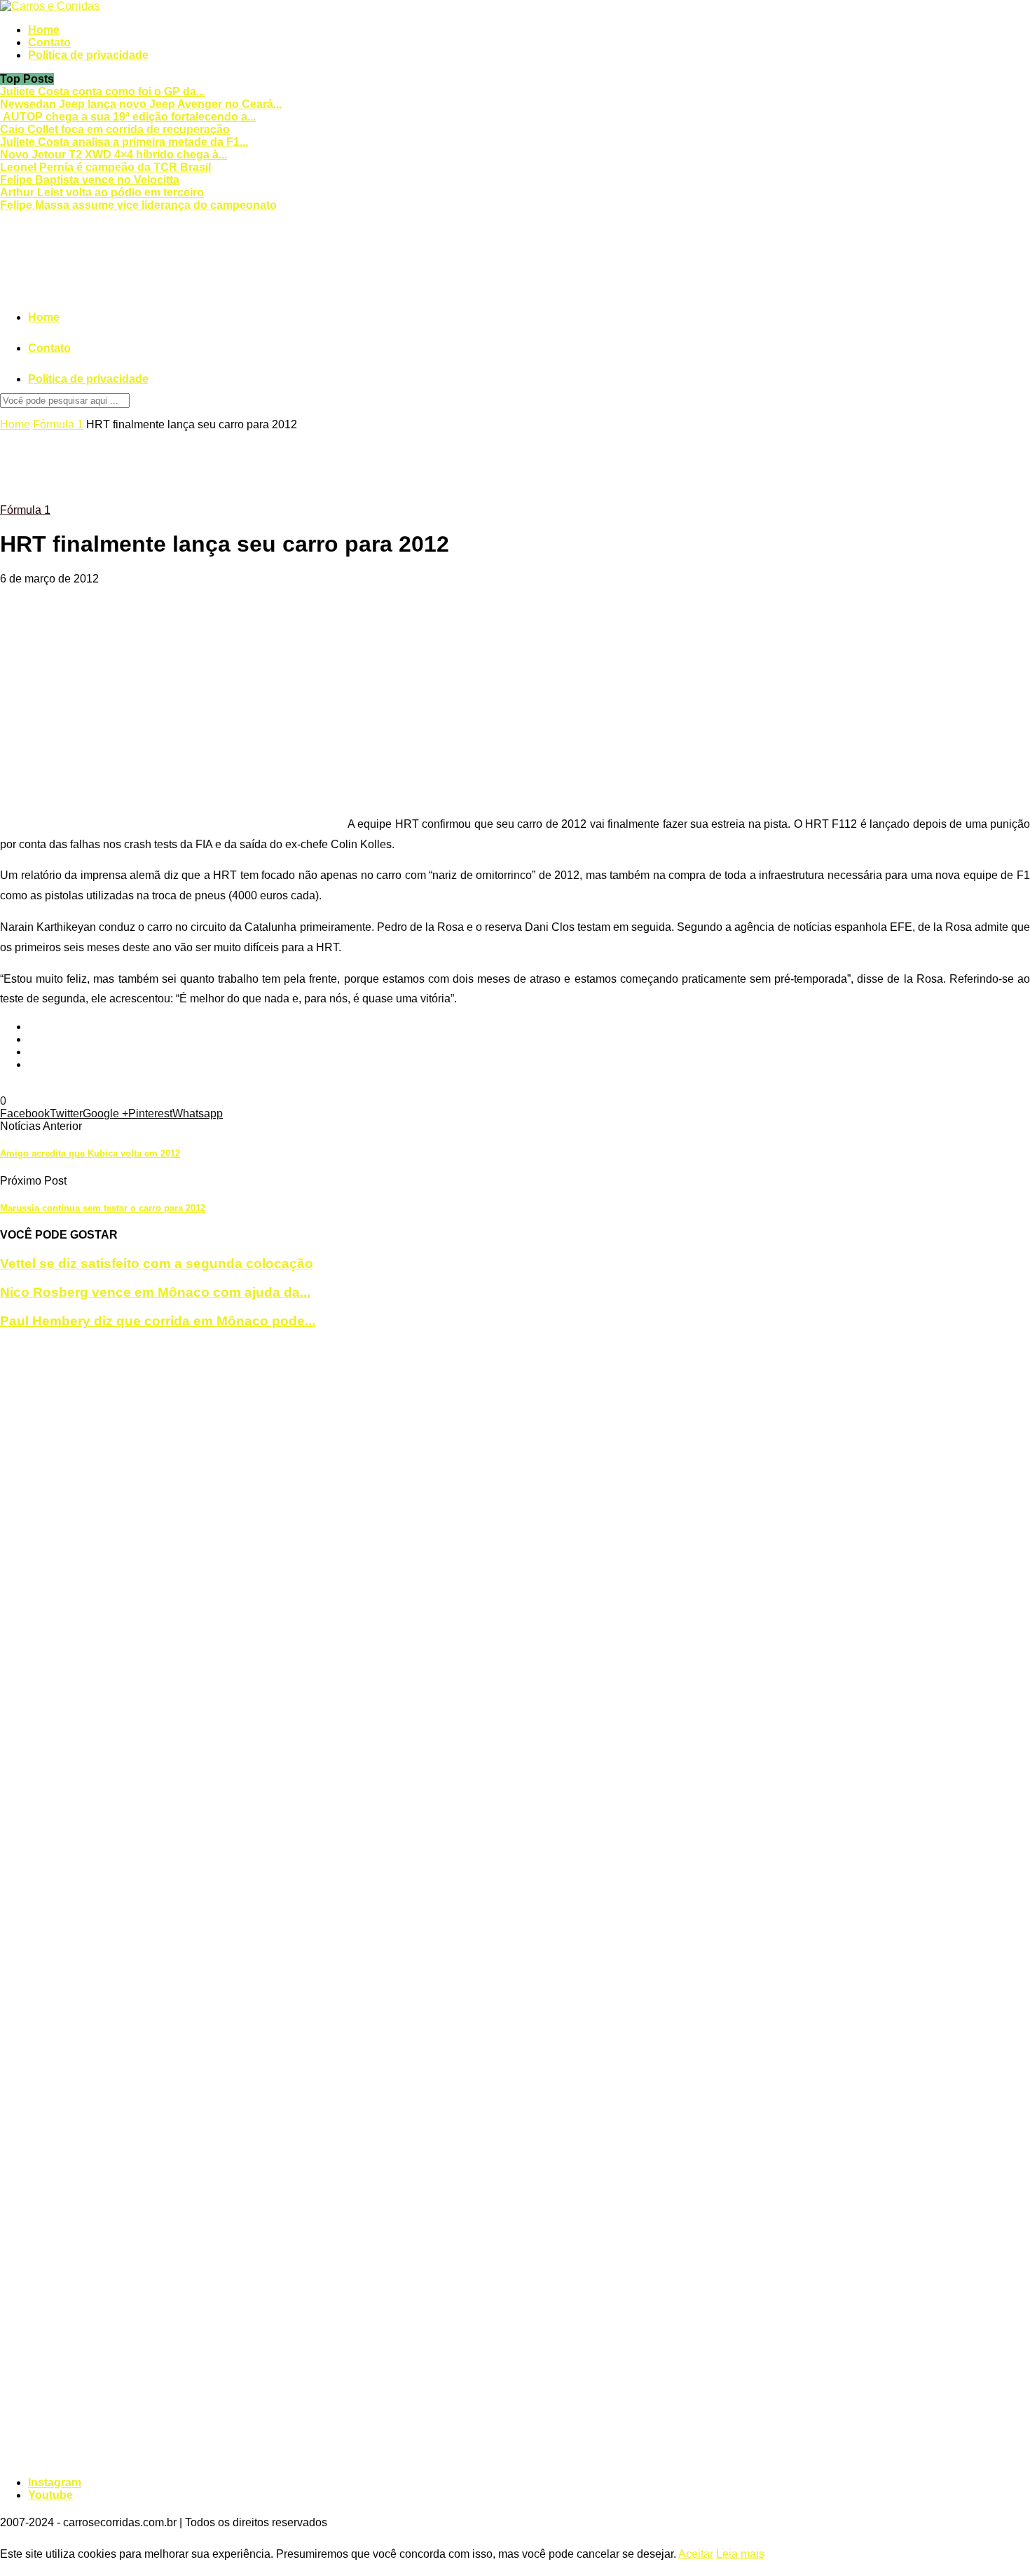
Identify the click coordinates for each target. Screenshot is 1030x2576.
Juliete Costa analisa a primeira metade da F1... (124, 142)
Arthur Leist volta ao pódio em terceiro (102, 192)
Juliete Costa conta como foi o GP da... (102, 91)
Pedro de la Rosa (225, 1088)
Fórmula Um (31, 1088)
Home (44, 30)
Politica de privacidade (88, 55)
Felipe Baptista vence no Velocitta (90, 180)
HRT (74, 1088)
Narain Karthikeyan (133, 1088)
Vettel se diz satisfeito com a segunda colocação (157, 1263)
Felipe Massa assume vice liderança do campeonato (138, 205)
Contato (49, 42)
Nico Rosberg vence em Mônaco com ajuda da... (155, 1292)
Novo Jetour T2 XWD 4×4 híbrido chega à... (114, 155)
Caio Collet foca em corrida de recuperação (115, 129)
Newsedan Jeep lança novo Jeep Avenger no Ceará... (141, 104)
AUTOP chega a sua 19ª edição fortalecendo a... (128, 117)
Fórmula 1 (58, 424)
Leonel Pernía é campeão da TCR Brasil (105, 167)
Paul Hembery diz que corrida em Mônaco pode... (158, 1321)
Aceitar (696, 2554)
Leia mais (740, 2554)
